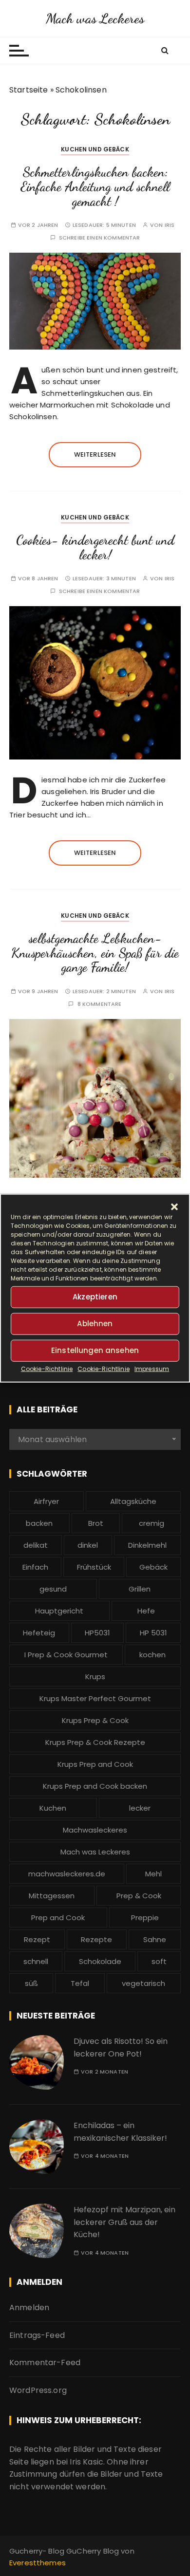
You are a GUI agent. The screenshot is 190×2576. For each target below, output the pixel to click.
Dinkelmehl (147, 1545)
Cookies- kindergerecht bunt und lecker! (95, 547)
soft (159, 1961)
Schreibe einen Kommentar (100, 238)
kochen (152, 1655)
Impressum (152, 1368)
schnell (36, 1961)
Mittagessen (52, 1896)
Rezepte (96, 1939)
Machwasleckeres (95, 1830)
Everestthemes (38, 2563)
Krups (95, 1677)
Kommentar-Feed (45, 2363)
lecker (140, 1808)
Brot (96, 1523)
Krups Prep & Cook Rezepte (95, 1742)
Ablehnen (95, 1324)
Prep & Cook (139, 1896)
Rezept (37, 1939)
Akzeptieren (95, 1297)
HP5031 (97, 1633)
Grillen (140, 1589)
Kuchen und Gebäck (95, 149)
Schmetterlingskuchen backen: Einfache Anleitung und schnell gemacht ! (95, 186)
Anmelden (29, 2307)
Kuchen (53, 1808)
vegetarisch (143, 1983)
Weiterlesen (95, 454)
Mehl (153, 1874)
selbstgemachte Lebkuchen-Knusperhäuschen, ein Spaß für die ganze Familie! (95, 953)
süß (31, 1983)
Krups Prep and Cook (95, 1764)
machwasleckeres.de (67, 1874)
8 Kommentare (100, 1004)
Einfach (35, 1567)
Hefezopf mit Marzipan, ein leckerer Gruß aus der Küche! (124, 2222)
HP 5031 (153, 1633)
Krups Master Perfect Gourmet (95, 1698)
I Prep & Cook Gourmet (66, 1655)
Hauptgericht (59, 1611)
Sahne (155, 1939)
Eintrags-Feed (37, 2335)
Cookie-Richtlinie (47, 1368)
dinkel (88, 1545)
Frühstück (94, 1567)
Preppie (145, 1918)
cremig (152, 1523)
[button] (174, 1206)
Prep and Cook (58, 1918)
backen (39, 1523)
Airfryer (46, 1501)
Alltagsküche (133, 1501)
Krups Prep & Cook (95, 1720)
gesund (53, 1589)
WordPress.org (38, 2390)
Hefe (146, 1611)
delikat (36, 1545)
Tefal (80, 1983)
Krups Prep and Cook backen (95, 1786)
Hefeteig (39, 1633)
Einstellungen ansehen (95, 1350)
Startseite (29, 90)
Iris (170, 225)
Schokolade (100, 1961)
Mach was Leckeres (95, 19)
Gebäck (153, 1567)
